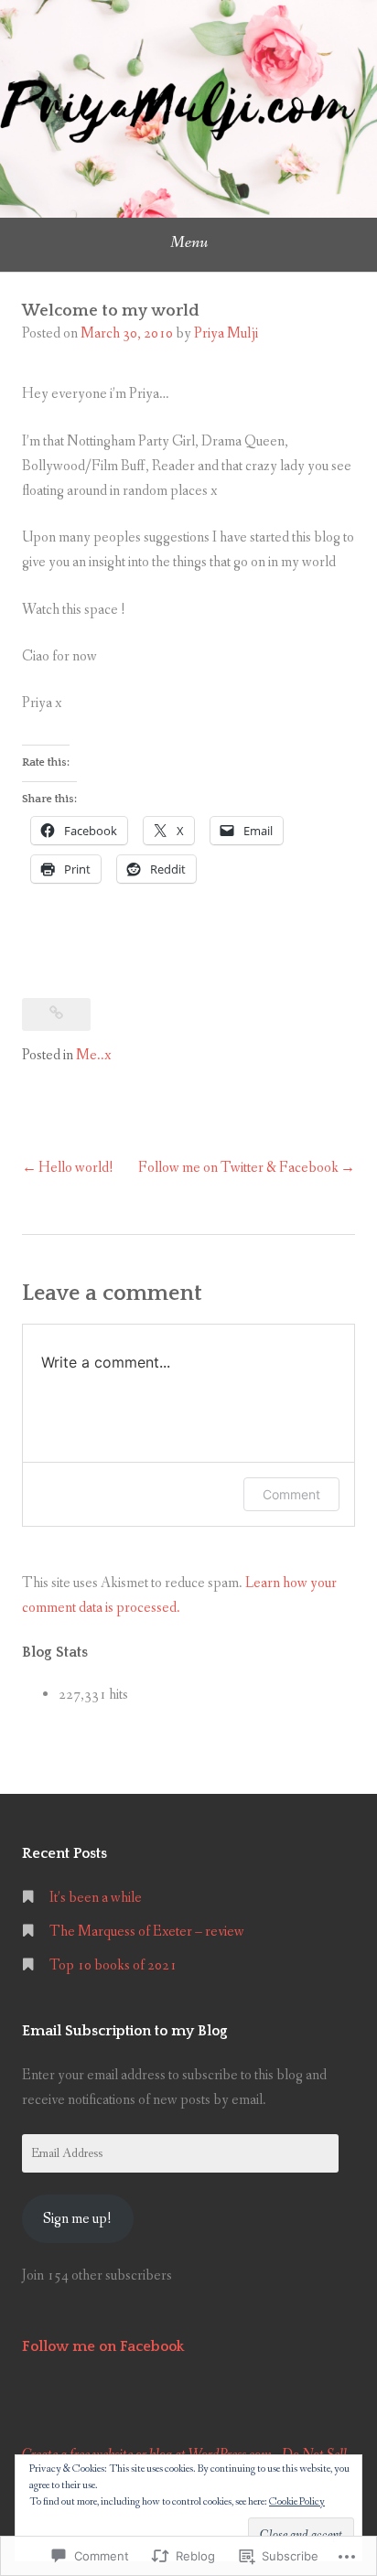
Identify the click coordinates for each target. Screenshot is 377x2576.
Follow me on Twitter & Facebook (238, 1168)
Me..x (93, 1055)
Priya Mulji (226, 333)
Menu (189, 242)
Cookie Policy (297, 2502)
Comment (291, 1494)
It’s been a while (96, 1898)
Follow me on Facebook (103, 2346)
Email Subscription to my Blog (125, 2031)
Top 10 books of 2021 (113, 1965)
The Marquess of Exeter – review (147, 1932)
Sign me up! (77, 2219)
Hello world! (76, 1168)
